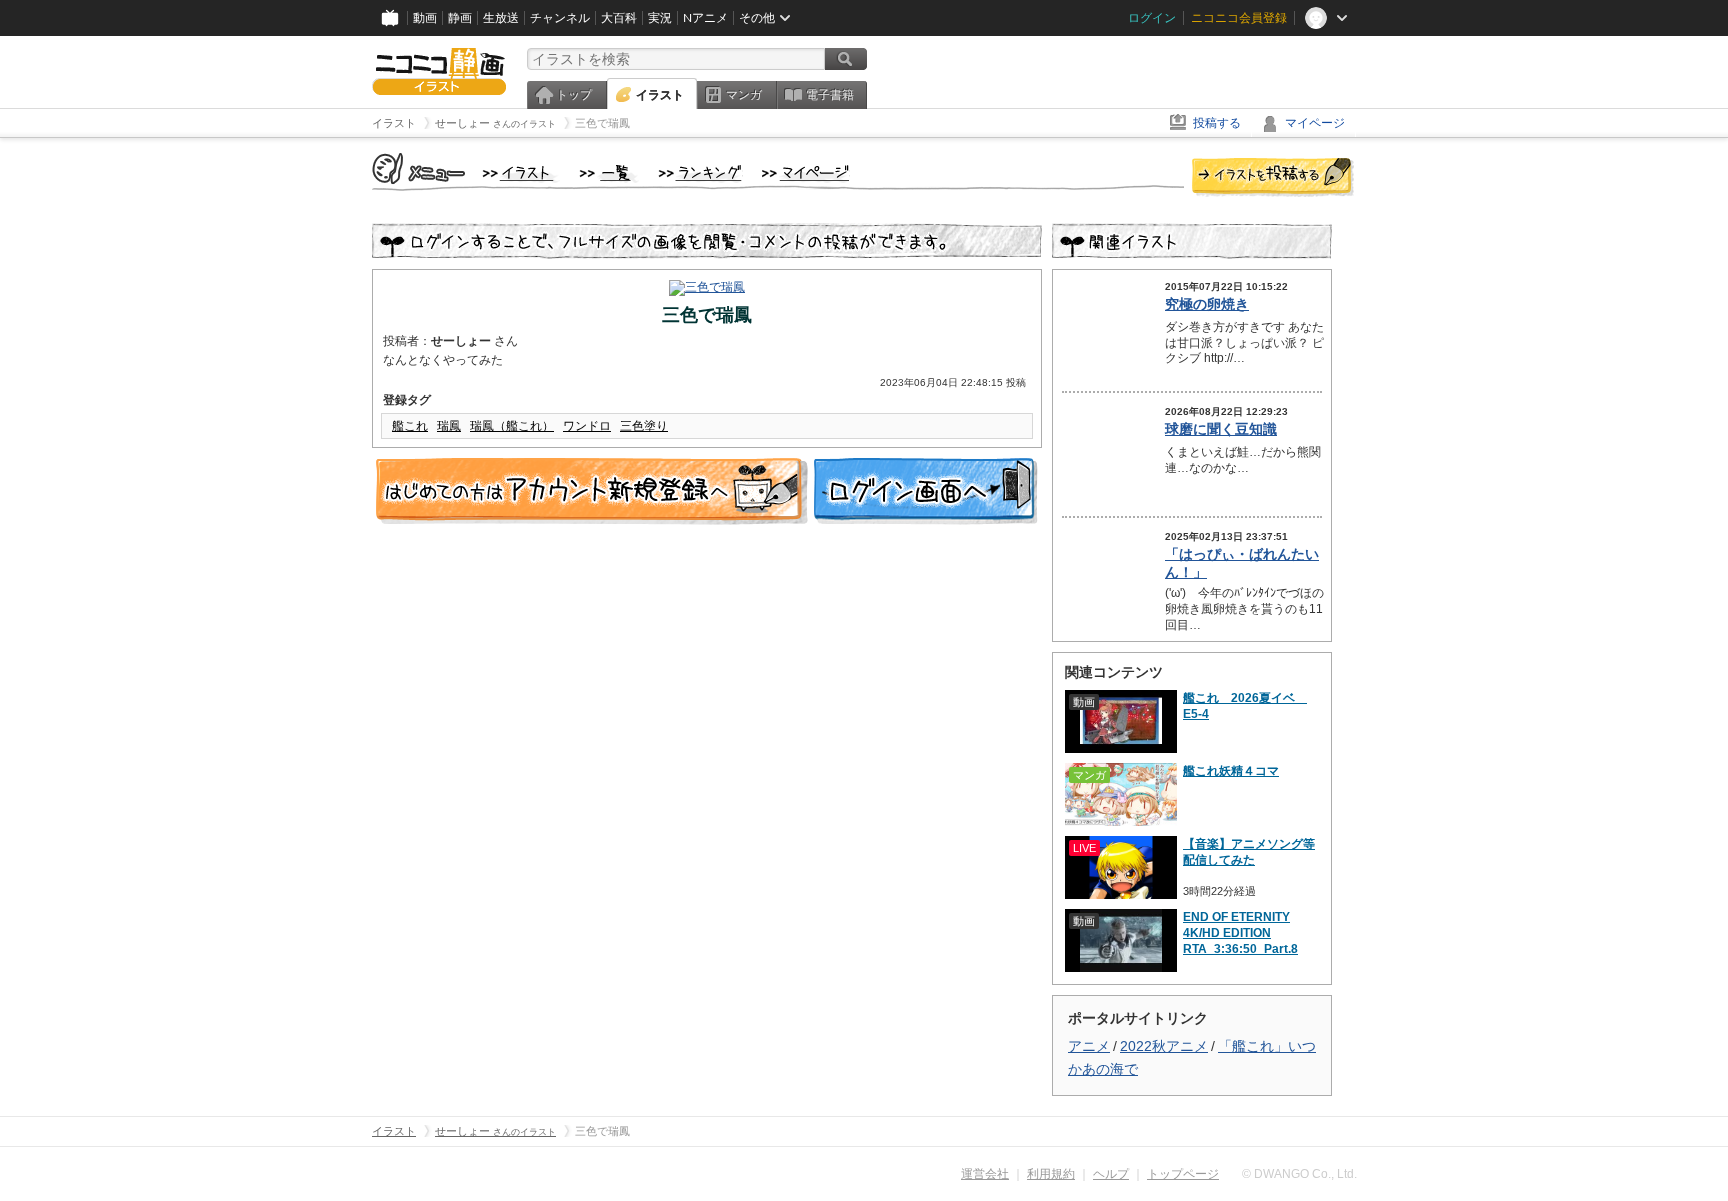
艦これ (410, 426)
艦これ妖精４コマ (1231, 771)
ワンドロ (587, 426)
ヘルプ (1111, 1174)
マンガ (744, 95)
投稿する (1217, 123)
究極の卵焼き (1207, 304)
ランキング (700, 174)
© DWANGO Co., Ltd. (1299, 1174)
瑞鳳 (449, 426)
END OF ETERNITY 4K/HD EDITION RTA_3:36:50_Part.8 (1240, 933)
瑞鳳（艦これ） (512, 426)
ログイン (1152, 18)
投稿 (1273, 178)
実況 (660, 18)
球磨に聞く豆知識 (1221, 429)
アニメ (1089, 1046)
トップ (574, 95)
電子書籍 (830, 95)
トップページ (1183, 1174)
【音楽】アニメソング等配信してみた (1249, 852)
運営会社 (985, 1174)
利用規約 (1051, 1174)
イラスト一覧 (609, 174)
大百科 (619, 18)
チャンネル (560, 18)
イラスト (660, 95)
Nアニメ (705, 18)
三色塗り (644, 426)
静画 (460, 18)
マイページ (1315, 123)
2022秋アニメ (1164, 1046)
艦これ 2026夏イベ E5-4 (1245, 706)
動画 (425, 18)
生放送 (501, 18)
